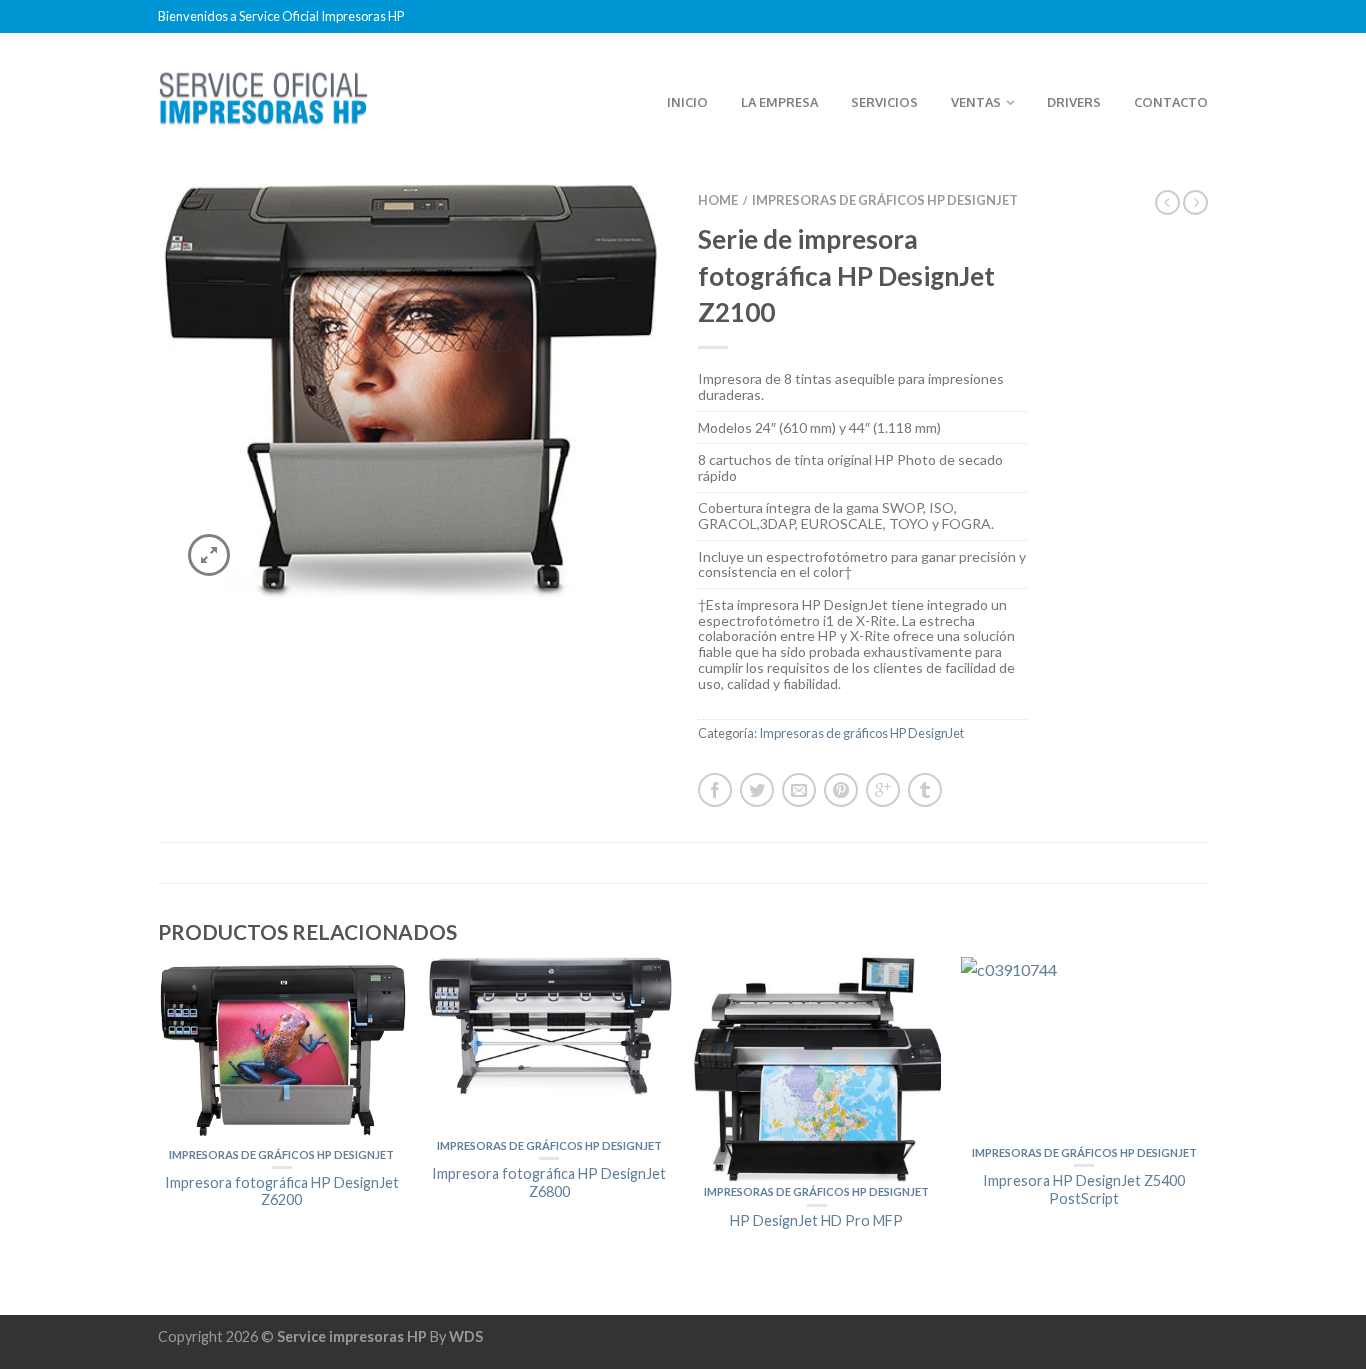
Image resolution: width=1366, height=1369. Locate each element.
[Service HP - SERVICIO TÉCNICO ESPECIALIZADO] (263, 92)
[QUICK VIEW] (282, 1050)
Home (718, 200)
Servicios (884, 102)
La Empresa (779, 102)
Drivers (1074, 102)
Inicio (687, 102)
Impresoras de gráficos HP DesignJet (885, 200)
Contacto (1171, 102)
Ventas (976, 102)
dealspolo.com (208, 1281)
